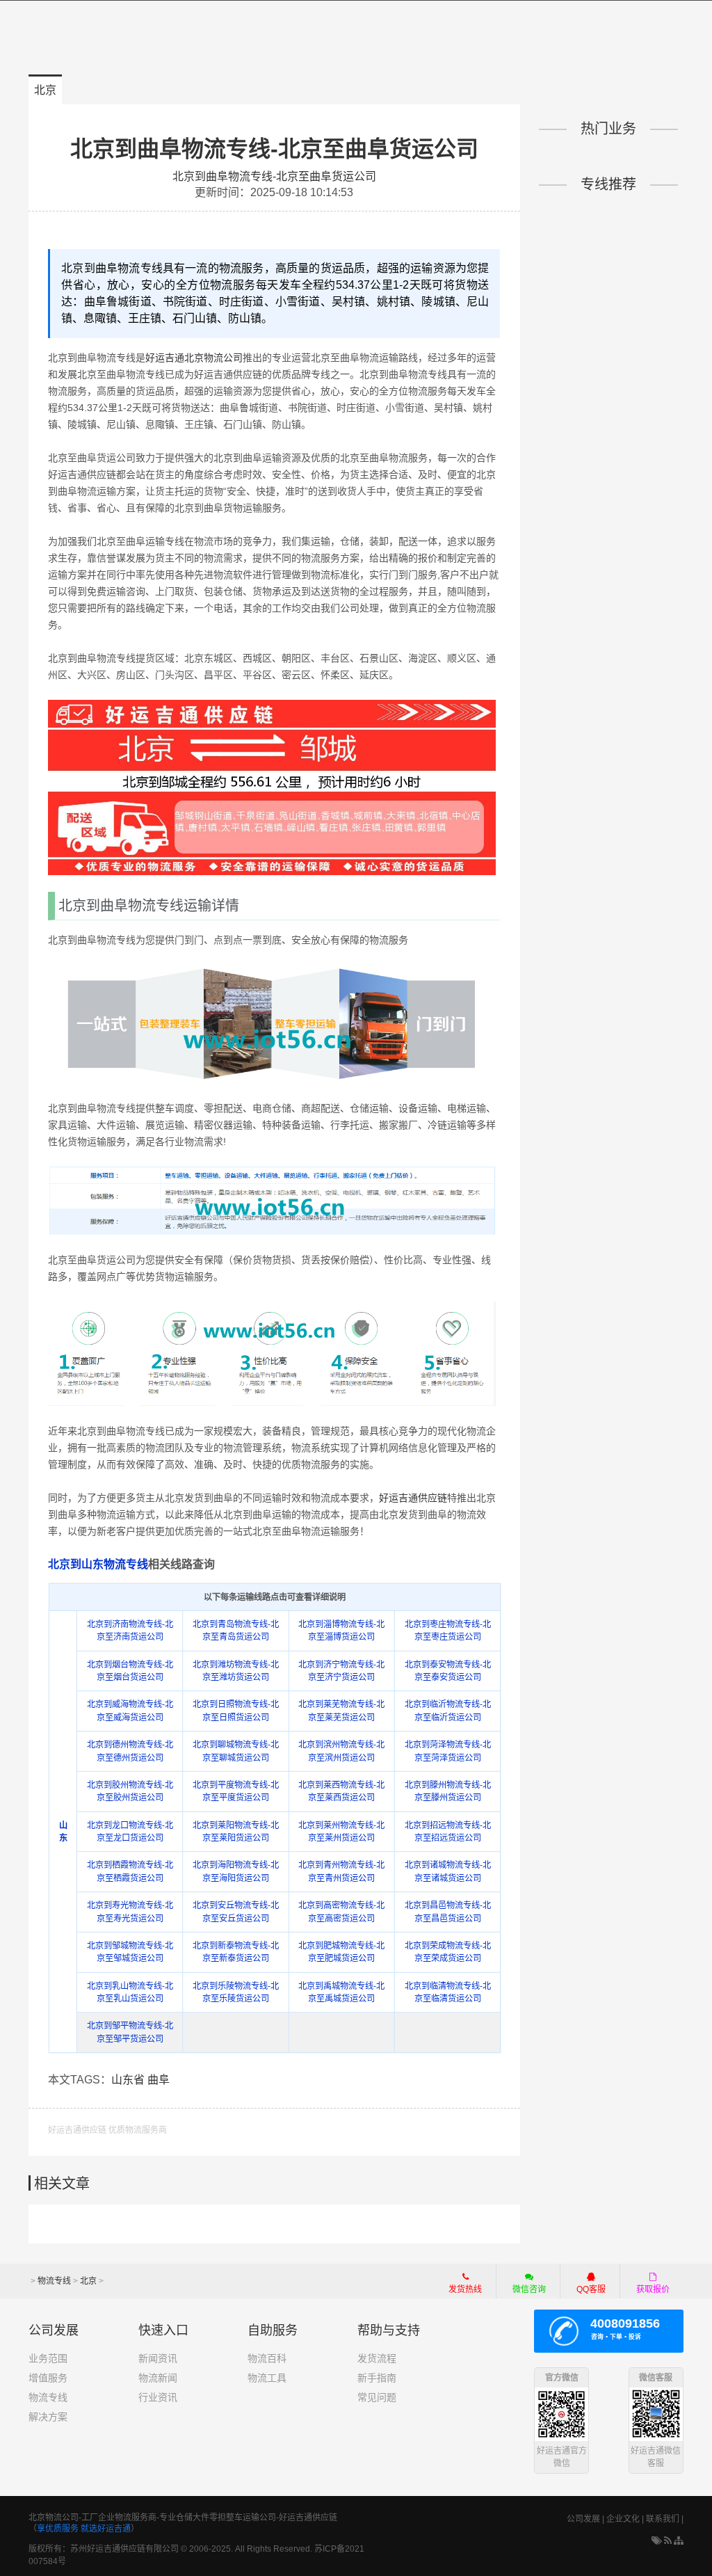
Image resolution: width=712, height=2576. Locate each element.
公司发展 (583, 2519)
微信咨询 (522, 2291)
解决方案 (48, 2417)
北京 (45, 90)
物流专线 (54, 2281)
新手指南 (377, 2378)
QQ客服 (591, 2289)
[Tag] (657, 2541)
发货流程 (377, 2358)
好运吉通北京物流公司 (194, 358)
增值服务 (48, 2378)
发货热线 (465, 2289)
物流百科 (267, 2358)
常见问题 (377, 2397)
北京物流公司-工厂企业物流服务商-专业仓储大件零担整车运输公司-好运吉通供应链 (183, 2518)
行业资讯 (158, 2397)
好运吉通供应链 (413, 1498)
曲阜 (159, 2080)
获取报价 (653, 2289)
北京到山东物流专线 (98, 1564)
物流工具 (267, 2378)
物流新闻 (158, 2378)
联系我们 (663, 2519)
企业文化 (623, 2519)
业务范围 (48, 2358)
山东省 (128, 2080)
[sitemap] (668, 2541)
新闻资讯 (158, 2358)
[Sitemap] (679, 2541)
